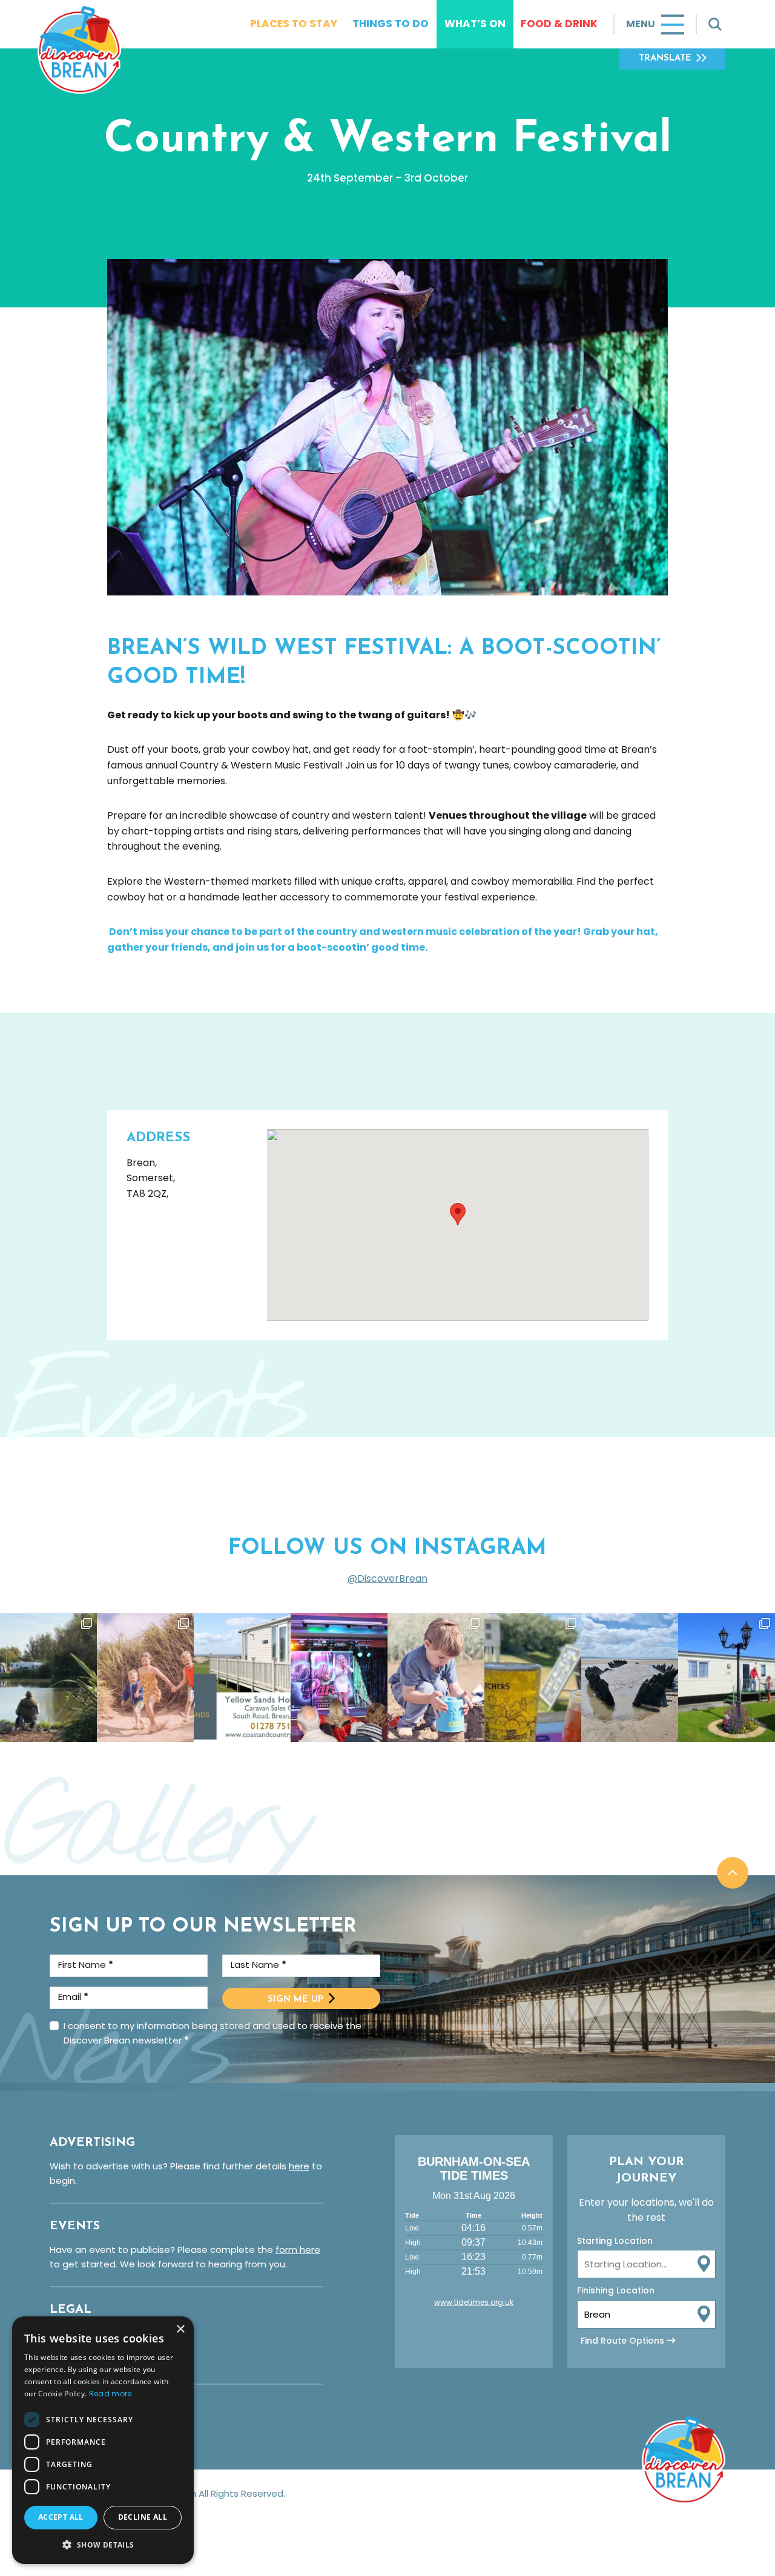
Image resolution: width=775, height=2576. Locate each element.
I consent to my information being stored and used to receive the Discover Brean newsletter (213, 2033)
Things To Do (391, 24)
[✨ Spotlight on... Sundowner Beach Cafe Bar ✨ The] (533, 1678)
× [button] (180, 2329)
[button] (103, 2545)
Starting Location (615, 2241)
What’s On (475, 24)
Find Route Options (622, 2341)
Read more (110, 2394)
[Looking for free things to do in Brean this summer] (436, 1678)
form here (298, 2250)
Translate (665, 58)
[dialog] (103, 2440)
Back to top (733, 1873)
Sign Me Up (295, 2000)
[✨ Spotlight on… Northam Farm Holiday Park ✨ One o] (48, 1678)
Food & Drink (559, 24)
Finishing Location (616, 2290)
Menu (641, 24)
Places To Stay (294, 24)
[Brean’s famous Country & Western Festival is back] (339, 1678)
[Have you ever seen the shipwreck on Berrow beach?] (630, 1678)
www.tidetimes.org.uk (474, 2302)
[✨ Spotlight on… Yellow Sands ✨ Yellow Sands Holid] (242, 1678)
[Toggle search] (715, 24)
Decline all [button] (143, 2517)
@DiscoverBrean (387, 1578)
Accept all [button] (61, 2517)
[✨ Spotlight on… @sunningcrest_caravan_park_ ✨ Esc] (727, 1678)
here (299, 2166)
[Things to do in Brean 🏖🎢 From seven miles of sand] (145, 1678)
